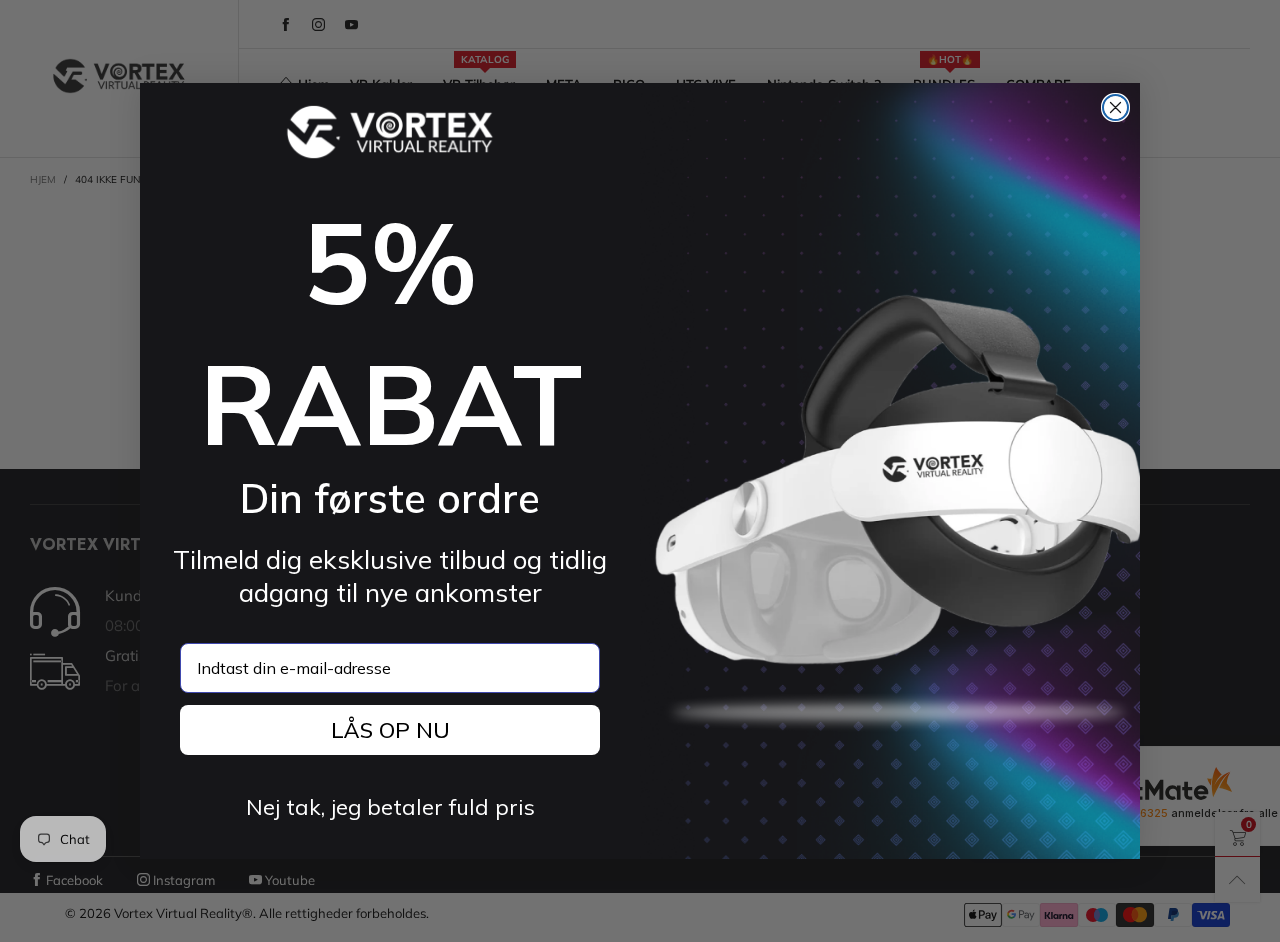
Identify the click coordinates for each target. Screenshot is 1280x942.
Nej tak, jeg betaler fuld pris (390, 807)
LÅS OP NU (390, 730)
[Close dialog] (1115, 107)
